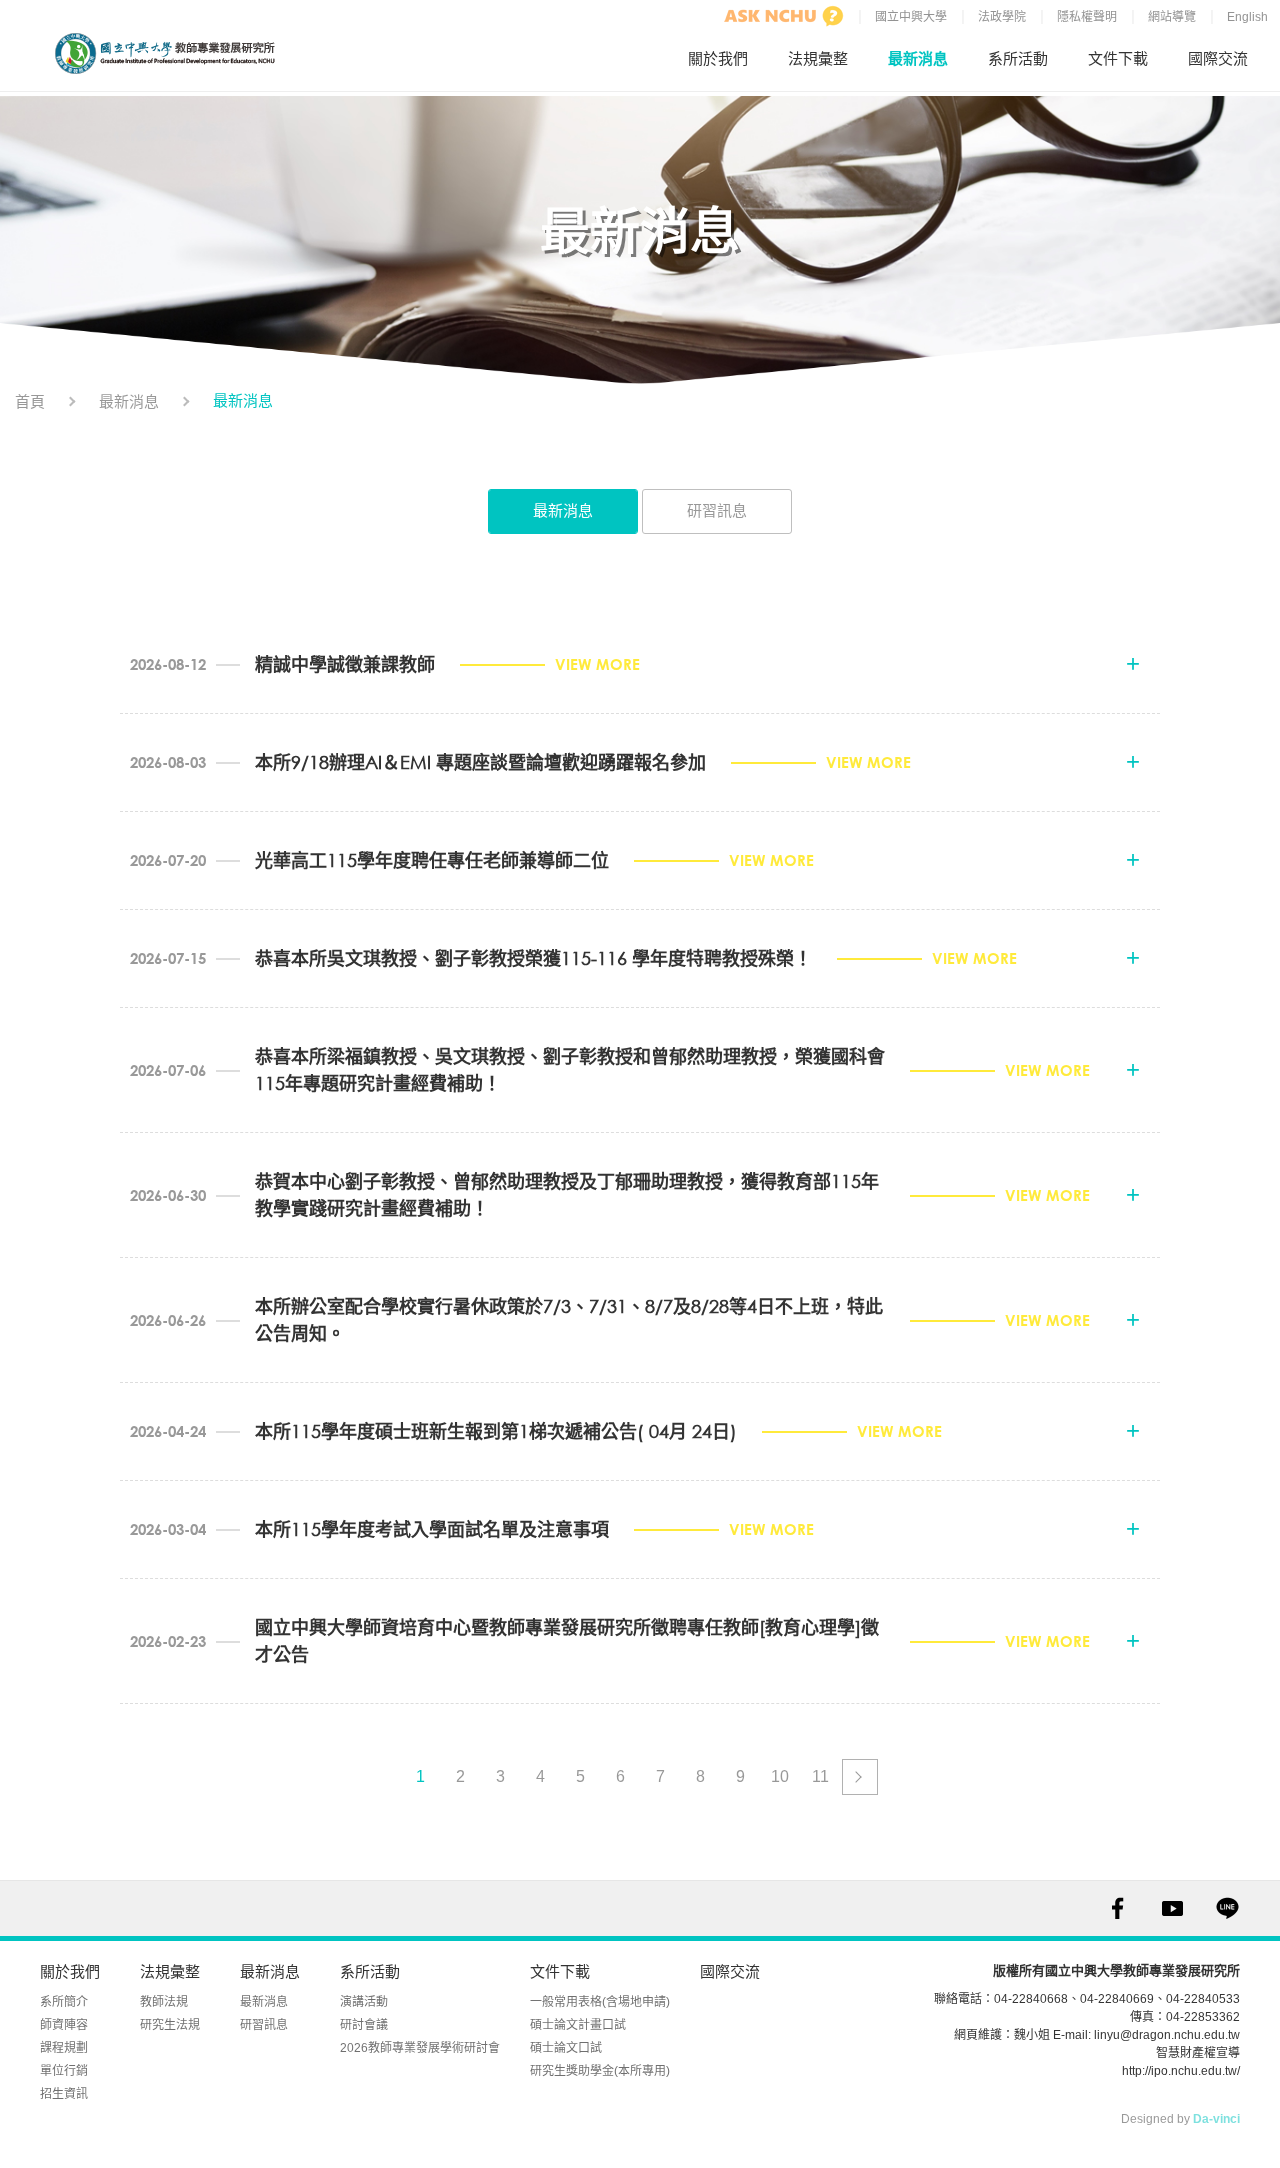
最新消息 (918, 58)
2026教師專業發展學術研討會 (420, 2048)
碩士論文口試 (566, 2048)
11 (820, 1776)
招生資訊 (64, 2094)
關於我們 (718, 58)
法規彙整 (818, 58)
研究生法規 (170, 2025)
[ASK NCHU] (784, 16)
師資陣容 (64, 2025)
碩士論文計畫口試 (578, 2025)
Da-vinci (1216, 2119)
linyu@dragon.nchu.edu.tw (1167, 2035)
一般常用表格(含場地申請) (600, 2002)
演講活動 (364, 2002)
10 (780, 1776)
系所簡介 (64, 2002)
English (1247, 17)
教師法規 (164, 2002)
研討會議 (364, 2025)
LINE (1227, 1908)
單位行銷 (64, 2071)
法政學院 (1002, 17)
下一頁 (860, 1777)
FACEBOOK (1117, 1908)
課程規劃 (64, 2048)
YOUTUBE (1172, 1908)
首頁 (30, 401)
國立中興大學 (911, 17)
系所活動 (1018, 58)
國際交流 (1218, 58)
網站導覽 (1172, 17)
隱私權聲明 (1087, 17)
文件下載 (1118, 58)
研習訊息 (717, 510)
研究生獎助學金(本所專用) (600, 2071)
